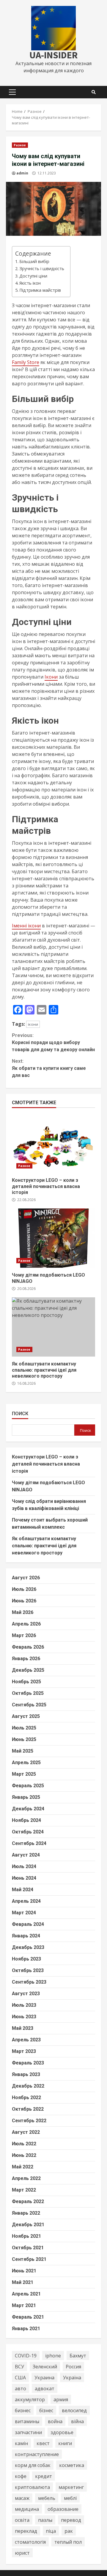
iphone (53, 2356)
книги (65, 2443)
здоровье (62, 2432)
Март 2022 (24, 2190)
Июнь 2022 (24, 2155)
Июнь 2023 (24, 2017)
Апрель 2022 (26, 2178)
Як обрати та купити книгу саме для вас (49, 1068)
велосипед (74, 2410)
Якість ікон (30, 283)
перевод (71, 2520)
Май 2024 (23, 1890)
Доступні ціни (33, 276)
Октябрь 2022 (28, 2109)
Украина (44, 2378)
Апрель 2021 (26, 2294)
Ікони (51, 677)
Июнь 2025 (24, 1739)
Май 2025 (23, 1751)
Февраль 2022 (28, 2201)
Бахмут (78, 2356)
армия (61, 2399)
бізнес (46, 2410)
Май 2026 (23, 1612)
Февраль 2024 (28, 1924)
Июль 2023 (24, 2005)
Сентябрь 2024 (29, 1843)
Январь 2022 (26, 2213)
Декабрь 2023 (28, 1947)
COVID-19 (26, 2356)
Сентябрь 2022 (29, 2121)
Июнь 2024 (24, 1878)
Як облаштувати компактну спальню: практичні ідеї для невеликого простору (53, 1327)
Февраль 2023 (28, 2063)
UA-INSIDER (53, 55)
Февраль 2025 (28, 1786)
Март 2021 (24, 2305)
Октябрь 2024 (28, 1832)
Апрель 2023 (26, 2040)
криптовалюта (32, 2487)
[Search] (94, 92)
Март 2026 (24, 1635)
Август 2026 (26, 1578)
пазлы (45, 2520)
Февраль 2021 (28, 2317)
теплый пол (68, 2542)
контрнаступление (37, 2454)
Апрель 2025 (26, 1763)
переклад (26, 2531)
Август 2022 (26, 2132)
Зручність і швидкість (42, 268)
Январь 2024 (26, 1936)
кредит (44, 2476)
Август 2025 (26, 1716)
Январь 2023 (26, 2074)
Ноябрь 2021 (26, 2236)
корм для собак (33, 2465)
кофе (21, 2476)
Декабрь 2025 (28, 1670)
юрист (22, 2553)
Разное (20, 145)
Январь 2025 (26, 1797)
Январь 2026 (26, 1659)
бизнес (23, 2410)
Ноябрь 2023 (26, 1959)
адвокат (45, 2389)
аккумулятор (30, 2399)
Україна (72, 2378)
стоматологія (30, 2542)
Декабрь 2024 (28, 1809)
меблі (70, 2498)
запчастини (28, 2432)
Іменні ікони (26, 926)
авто (21, 2389)
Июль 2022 (24, 2144)
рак (69, 2531)
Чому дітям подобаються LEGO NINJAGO (53, 1238)
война (55, 2421)
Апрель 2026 (26, 1624)
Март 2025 (24, 1774)
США (20, 2378)
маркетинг (71, 2487)
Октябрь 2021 (28, 2248)
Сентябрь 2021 (29, 2259)
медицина (27, 2509)
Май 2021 (23, 2282)
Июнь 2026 (24, 1601)
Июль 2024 (24, 1866)
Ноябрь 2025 (26, 1682)
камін (21, 2443)
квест (43, 2443)
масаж (22, 2498)
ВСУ (19, 2367)
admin (22, 173)
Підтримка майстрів (40, 290)
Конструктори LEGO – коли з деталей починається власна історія (53, 1143)
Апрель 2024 (26, 1901)
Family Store (26, 362)
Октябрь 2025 (28, 1693)
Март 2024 (24, 1913)
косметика (72, 2465)
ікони (33, 1024)
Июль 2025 (24, 1728)
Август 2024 (26, 1855)
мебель (47, 2498)
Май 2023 (23, 2028)
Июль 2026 (24, 1589)
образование (63, 2509)
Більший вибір (34, 261)
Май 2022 (23, 2167)
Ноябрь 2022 (26, 2097)
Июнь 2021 (24, 2271)
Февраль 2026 (28, 1647)
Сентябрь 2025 (29, 1705)
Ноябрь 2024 (26, 1820)
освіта (22, 2520)
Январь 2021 (26, 2329)
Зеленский (45, 2367)
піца (51, 2531)
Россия (73, 2367)
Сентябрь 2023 (29, 1982)
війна (77, 2421)
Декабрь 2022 (28, 2086)
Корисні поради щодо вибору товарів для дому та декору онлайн (53, 1042)
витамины (27, 2421)
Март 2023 (24, 2051)
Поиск (20, 1414)
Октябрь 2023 (28, 1970)
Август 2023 (26, 1994)
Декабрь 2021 (28, 2225)
